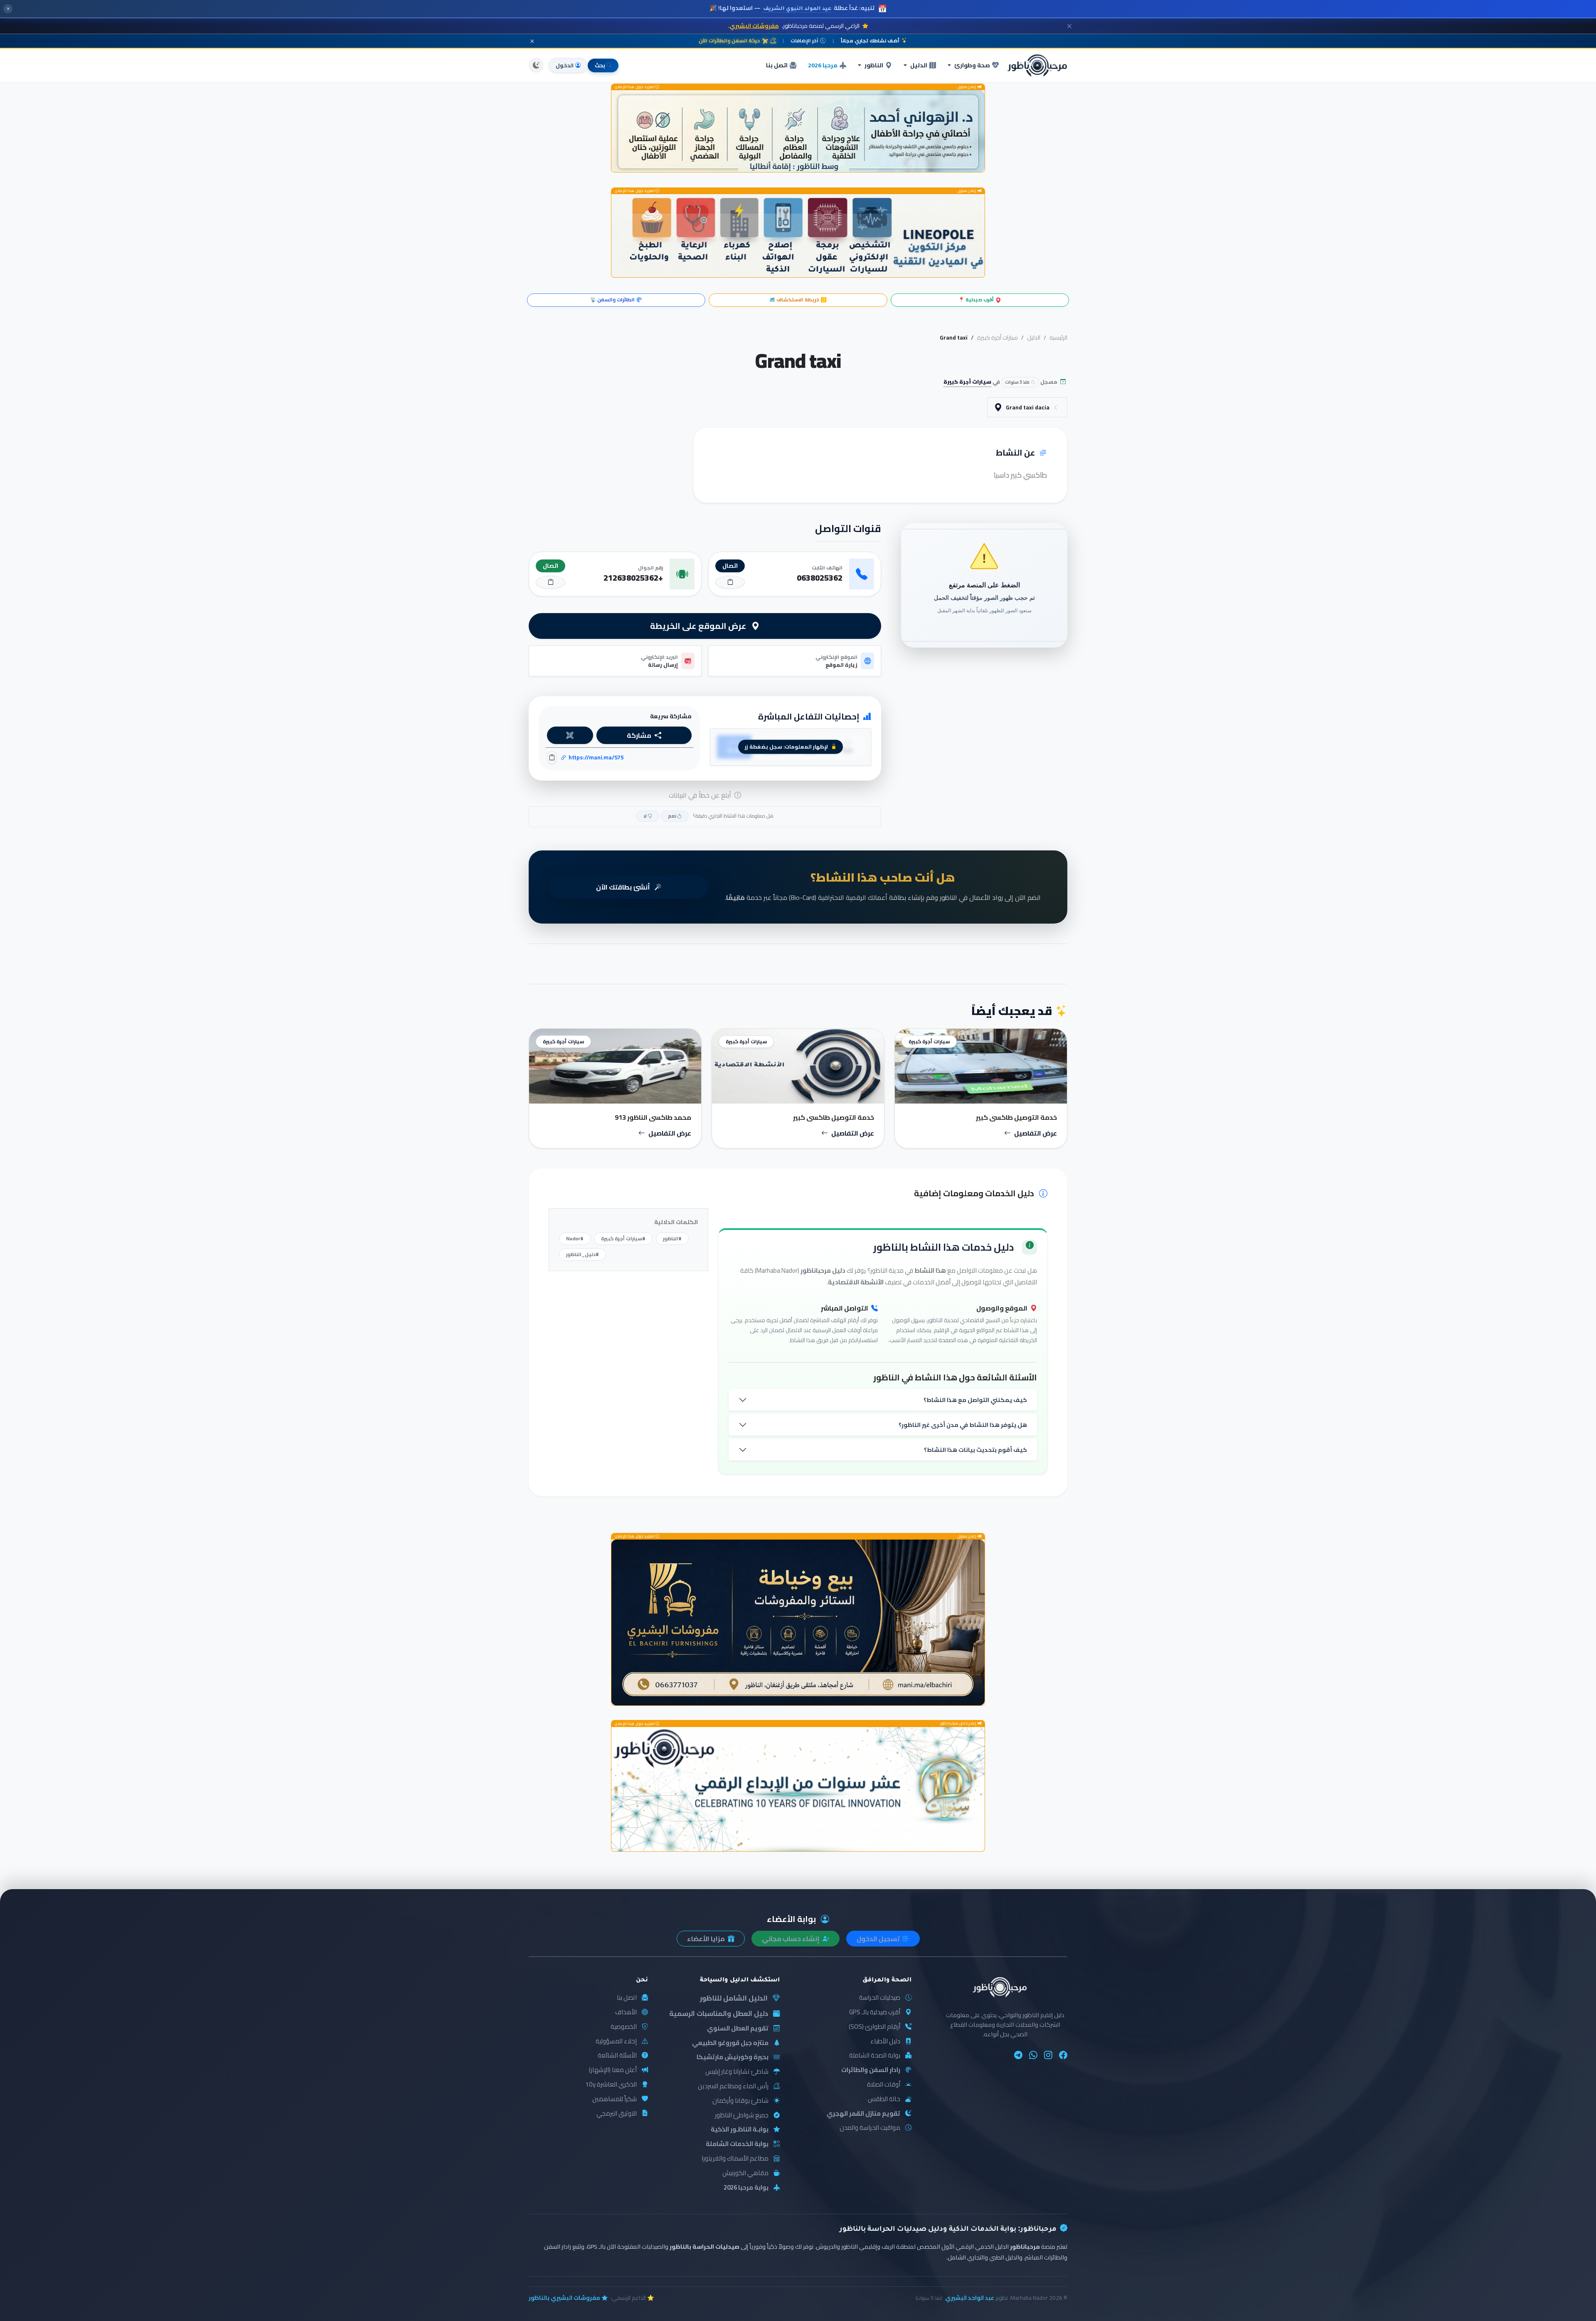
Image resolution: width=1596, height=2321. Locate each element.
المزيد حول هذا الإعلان (635, 87)
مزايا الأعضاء (707, 1939)
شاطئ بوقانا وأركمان (740, 2101)
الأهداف (626, 2012)
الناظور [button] (874, 65)
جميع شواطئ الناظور (742, 2115)
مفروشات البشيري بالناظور (564, 2298)
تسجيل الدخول (879, 1939)
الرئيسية (1058, 338)
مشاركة (639, 735)
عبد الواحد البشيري (970, 2298)
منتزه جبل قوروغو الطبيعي (730, 2043)
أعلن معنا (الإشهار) (613, 2070)
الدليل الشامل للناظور (734, 1998)
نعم (672, 816)
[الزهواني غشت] (798, 131)
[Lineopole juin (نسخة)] (798, 236)
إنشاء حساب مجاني (791, 1939)
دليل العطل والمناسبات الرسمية (719, 2013)
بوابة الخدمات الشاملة (737, 2144)
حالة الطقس (884, 2099)
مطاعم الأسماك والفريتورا (735, 2159)
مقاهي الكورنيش (745, 2173)
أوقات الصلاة (884, 2085)
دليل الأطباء (885, 2041)
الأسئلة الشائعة (617, 2056)
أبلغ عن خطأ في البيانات (701, 795)
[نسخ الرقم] (730, 582)
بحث (600, 65)
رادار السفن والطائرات (871, 2070)
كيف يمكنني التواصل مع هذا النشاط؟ (975, 1400)
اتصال (730, 566)
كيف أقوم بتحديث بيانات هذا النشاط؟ (975, 1450)
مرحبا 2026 (823, 65)
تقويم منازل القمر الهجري (863, 2114)
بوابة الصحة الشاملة (875, 2056)
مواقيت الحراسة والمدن (870, 2128)
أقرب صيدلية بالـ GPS (875, 2012)
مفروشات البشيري (754, 26)
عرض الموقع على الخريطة (699, 626)
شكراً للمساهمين (615, 2099)
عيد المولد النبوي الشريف (797, 9)
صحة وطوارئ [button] (972, 65)
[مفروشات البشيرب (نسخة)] (798, 1622)
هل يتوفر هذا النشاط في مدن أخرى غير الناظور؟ (963, 1425)
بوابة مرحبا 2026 (746, 2188)
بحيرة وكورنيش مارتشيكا (733, 2057)
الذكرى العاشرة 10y (611, 2085)
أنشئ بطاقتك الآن (624, 887)
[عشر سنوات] (798, 1789)
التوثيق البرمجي (617, 2114)
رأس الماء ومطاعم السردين (733, 2086)
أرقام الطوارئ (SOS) (874, 2027)
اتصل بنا (777, 65)
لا (645, 816)
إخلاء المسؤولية (616, 2041)
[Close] (1069, 26)
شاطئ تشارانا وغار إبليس (737, 2072)
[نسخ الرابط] (552, 758)
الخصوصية (624, 2027)
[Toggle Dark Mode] (536, 65)
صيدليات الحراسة (880, 1998)
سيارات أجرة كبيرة (997, 338)
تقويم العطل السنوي (738, 2029)
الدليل (1034, 338)
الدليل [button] (919, 65)
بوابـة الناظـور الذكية (740, 2130)
